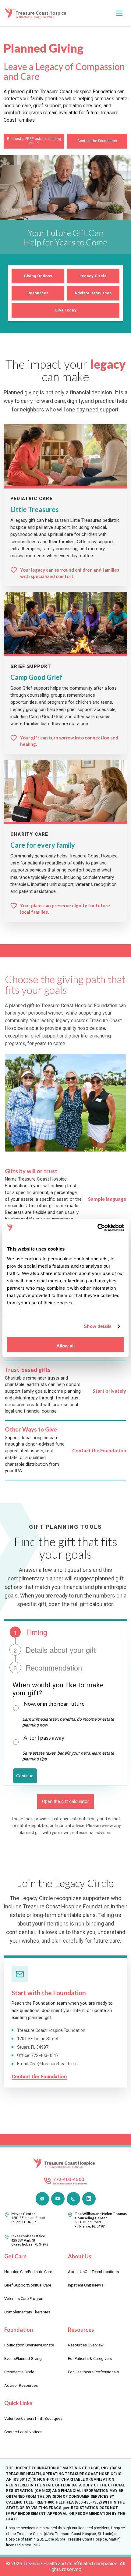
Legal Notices (30, 2432)
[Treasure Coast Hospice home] (37, 13)
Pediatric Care (40, 2272)
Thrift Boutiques (48, 2418)
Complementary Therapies (27, 2312)
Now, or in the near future (54, 1704)
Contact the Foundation (97, 141)
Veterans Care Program (24, 2299)
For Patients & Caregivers (90, 2359)
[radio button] (16, 1708)
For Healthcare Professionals (93, 2372)
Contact (11, 2432)
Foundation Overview (23, 2345)
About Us (76, 2272)
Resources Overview (86, 2345)
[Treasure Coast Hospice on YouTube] (58, 2199)
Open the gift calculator (65, 1801)
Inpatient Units (81, 2285)
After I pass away (44, 1738)
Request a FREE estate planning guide (34, 141)
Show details (98, 1326)
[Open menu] (119, 13)
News (98, 2285)
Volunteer (13, 2418)
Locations (110, 2272)
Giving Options (38, 276)
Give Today (65, 310)
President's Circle (19, 2372)
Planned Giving (29, 2359)
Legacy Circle (93, 276)
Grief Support (16, 2285)
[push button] (25, 1776)
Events (10, 2359)
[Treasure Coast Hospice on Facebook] (42, 2199)
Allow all (65, 1346)
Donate (48, 2345)
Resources (38, 293)
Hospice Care (16, 2272)
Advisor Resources (93, 293)
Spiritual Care (40, 2285)
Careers (28, 2418)
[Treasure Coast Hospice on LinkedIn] (89, 2199)
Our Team (93, 2272)
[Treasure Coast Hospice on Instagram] (73, 2199)
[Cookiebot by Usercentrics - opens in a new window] (97, 1228)
